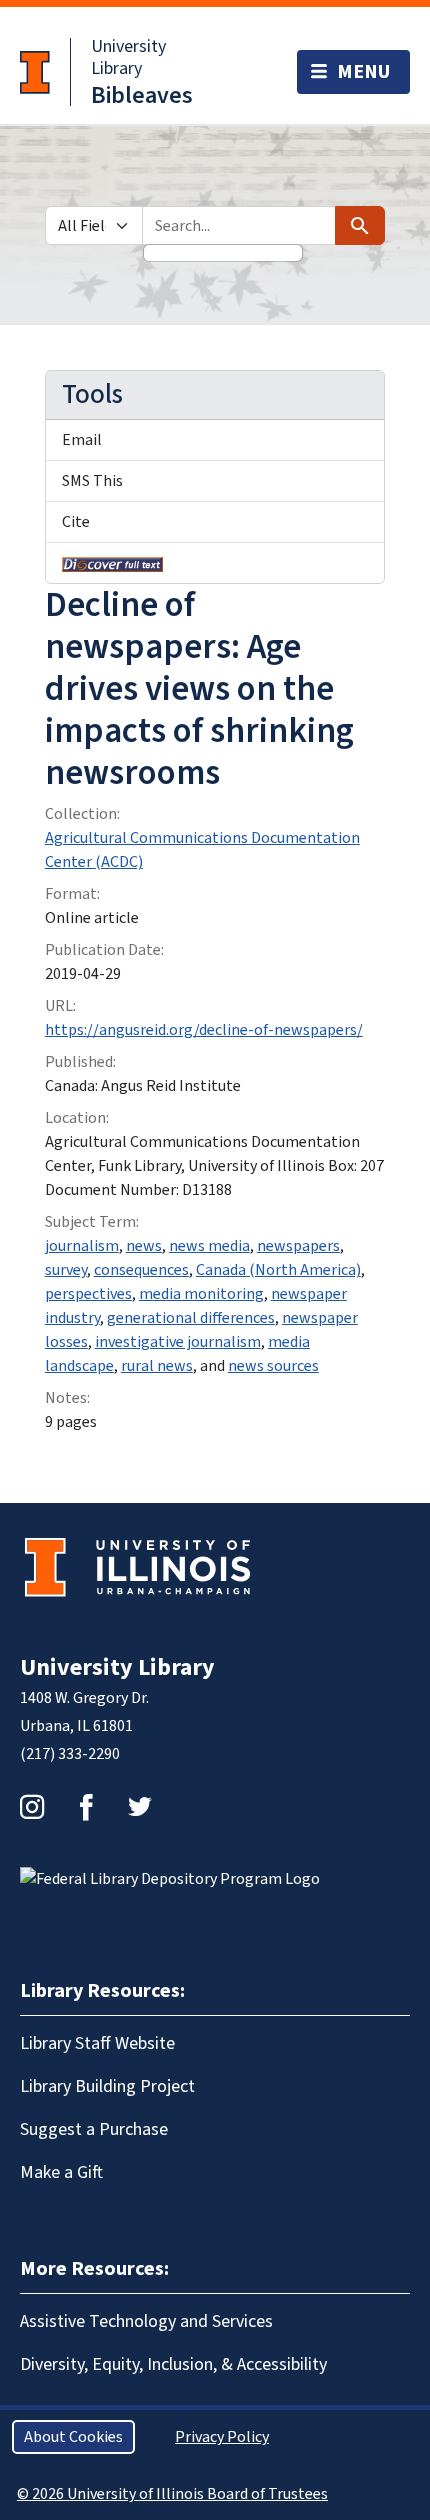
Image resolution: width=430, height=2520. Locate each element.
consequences (141, 1270)
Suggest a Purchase (94, 2129)
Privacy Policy (222, 2437)
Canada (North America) (278, 1270)
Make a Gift (61, 2172)
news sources (273, 1366)
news (144, 1246)
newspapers (298, 1246)
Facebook (86, 1807)
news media (209, 1246)
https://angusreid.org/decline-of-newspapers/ (204, 1030)
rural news (157, 1366)
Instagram (32, 1807)
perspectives (88, 1294)
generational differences (191, 1318)
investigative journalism (178, 1342)
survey (66, 1270)
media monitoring (201, 1294)
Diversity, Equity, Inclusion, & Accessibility (173, 2364)
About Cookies (73, 2437)
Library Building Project (107, 2086)
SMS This (92, 481)
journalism (82, 1246)
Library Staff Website (97, 2043)
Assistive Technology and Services (146, 2321)
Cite (76, 522)
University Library (128, 57)
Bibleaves (142, 95)
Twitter (140, 1807)
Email (82, 440)
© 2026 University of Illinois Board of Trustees (172, 2494)
